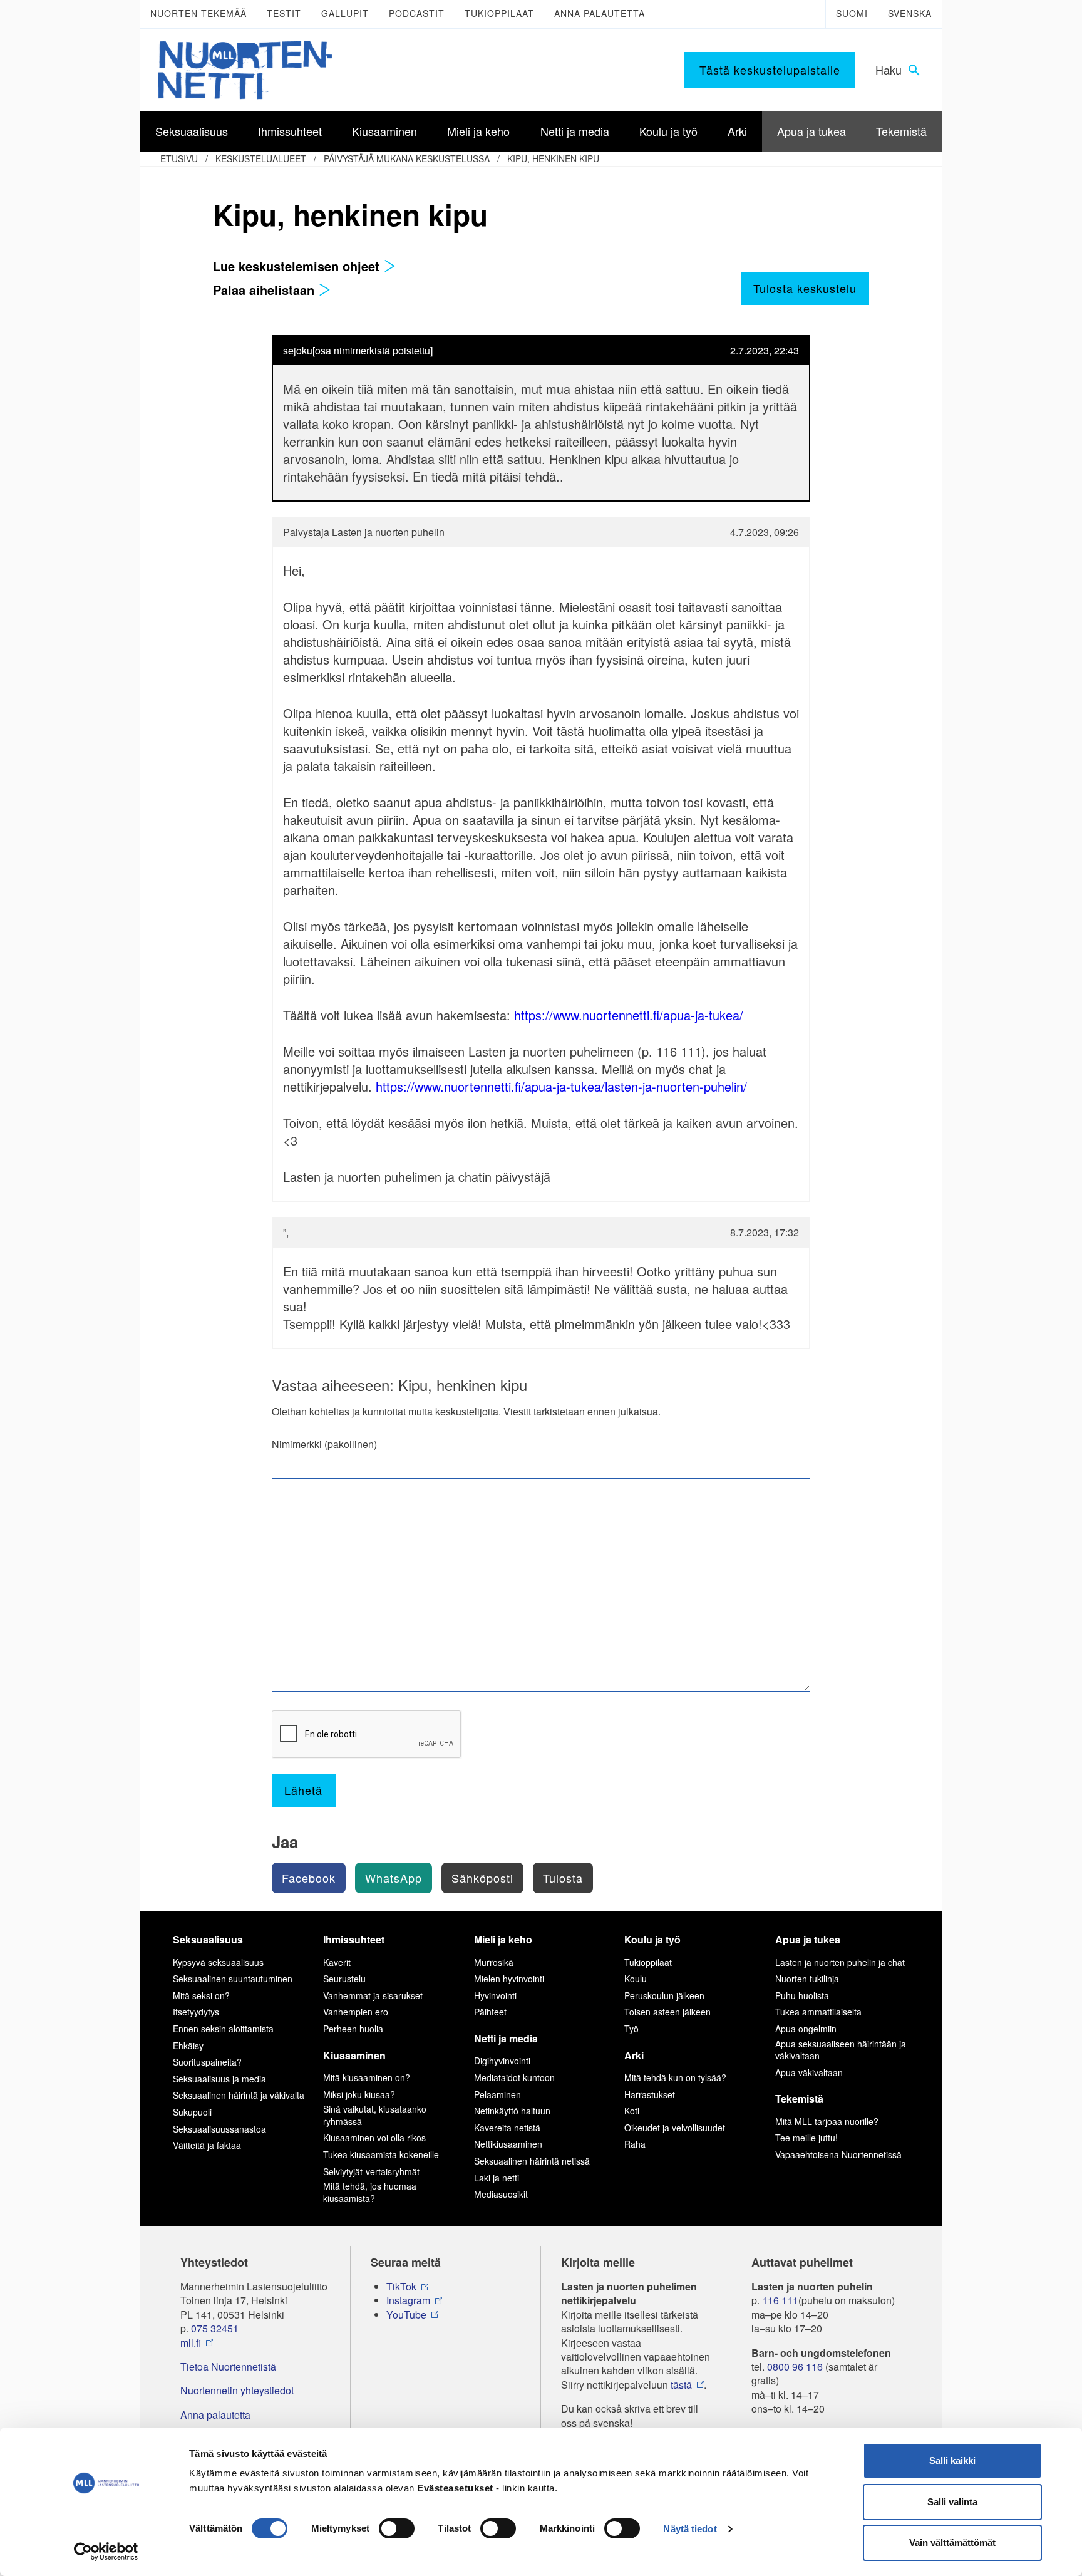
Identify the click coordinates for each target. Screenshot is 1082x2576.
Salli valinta (952, 2502)
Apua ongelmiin (806, 2029)
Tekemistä (799, 2098)
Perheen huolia (353, 2029)
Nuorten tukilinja (807, 1979)
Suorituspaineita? (207, 2062)
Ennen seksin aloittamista (223, 2029)
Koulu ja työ (652, 1939)
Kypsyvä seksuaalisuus (218, 1962)
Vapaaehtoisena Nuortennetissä (838, 2154)
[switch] (397, 2528)
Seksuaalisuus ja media (219, 2079)
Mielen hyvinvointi (509, 1979)
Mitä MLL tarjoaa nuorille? (827, 2121)
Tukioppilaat (499, 13)
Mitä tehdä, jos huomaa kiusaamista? (370, 2192)
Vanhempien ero (356, 2012)
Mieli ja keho (503, 1939)
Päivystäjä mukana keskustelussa (407, 158)
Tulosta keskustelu (805, 288)
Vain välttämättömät (952, 2542)
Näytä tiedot (690, 2529)
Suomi (852, 13)
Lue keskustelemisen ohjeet (298, 266)
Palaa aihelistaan (265, 290)
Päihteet (490, 2012)
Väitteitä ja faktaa (207, 2145)
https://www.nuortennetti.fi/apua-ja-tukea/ (629, 1015)
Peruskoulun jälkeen (664, 1995)
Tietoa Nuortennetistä (228, 2367)
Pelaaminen (497, 2094)
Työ (631, 2029)
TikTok (401, 2287)
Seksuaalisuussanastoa (219, 2129)
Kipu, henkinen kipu (553, 158)
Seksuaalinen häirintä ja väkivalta (239, 2095)
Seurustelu (344, 1979)
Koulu (636, 1979)
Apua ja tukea (808, 1939)
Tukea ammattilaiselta (818, 2012)
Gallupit (345, 13)
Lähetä (303, 1790)
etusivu (179, 158)
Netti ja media (506, 2038)
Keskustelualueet (261, 158)
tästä (681, 2385)
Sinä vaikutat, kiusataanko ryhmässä (375, 2115)
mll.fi (191, 2343)
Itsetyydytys (196, 2012)
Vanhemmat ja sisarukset (373, 1995)
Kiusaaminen (354, 2055)
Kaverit (337, 1962)
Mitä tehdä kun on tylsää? (675, 2077)
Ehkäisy (188, 2046)
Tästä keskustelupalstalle (770, 70)
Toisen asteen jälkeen (667, 2012)
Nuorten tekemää (198, 13)
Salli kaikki (952, 2460)
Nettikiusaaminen (508, 2144)
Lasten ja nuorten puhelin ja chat (840, 1962)
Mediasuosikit (501, 2194)
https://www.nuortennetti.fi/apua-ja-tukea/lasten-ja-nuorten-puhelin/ (561, 1086)
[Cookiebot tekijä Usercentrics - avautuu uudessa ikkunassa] (106, 2552)
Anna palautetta (600, 13)
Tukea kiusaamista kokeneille (381, 2154)
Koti (632, 2111)
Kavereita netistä (507, 2128)
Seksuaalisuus (208, 1939)
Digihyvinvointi (502, 2061)
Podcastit (417, 13)
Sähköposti (482, 1878)
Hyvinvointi (495, 1995)
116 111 (780, 2300)
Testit (284, 13)
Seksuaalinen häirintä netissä (532, 2161)
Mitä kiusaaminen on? (367, 2077)
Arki (634, 2055)
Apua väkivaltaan (809, 2072)
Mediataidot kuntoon (514, 2077)
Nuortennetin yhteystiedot (237, 2391)
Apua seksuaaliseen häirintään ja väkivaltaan (841, 2050)
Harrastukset (650, 2094)
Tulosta (563, 1878)
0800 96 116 (795, 2367)
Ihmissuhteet (354, 1939)
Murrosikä (494, 1962)
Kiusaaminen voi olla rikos (374, 2138)
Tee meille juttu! (806, 2138)
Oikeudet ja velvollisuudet (675, 2128)
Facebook (309, 1878)
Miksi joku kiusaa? (359, 2094)
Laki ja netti (497, 2178)
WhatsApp (394, 1878)
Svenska (910, 13)
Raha (635, 2144)
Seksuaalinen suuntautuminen (233, 1979)
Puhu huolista (802, 1995)
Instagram (408, 2300)
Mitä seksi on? (201, 1995)
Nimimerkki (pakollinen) (324, 1444)
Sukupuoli (192, 2112)
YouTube (406, 2315)
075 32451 (215, 2329)
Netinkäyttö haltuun (512, 2111)
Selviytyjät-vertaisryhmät (371, 2171)
